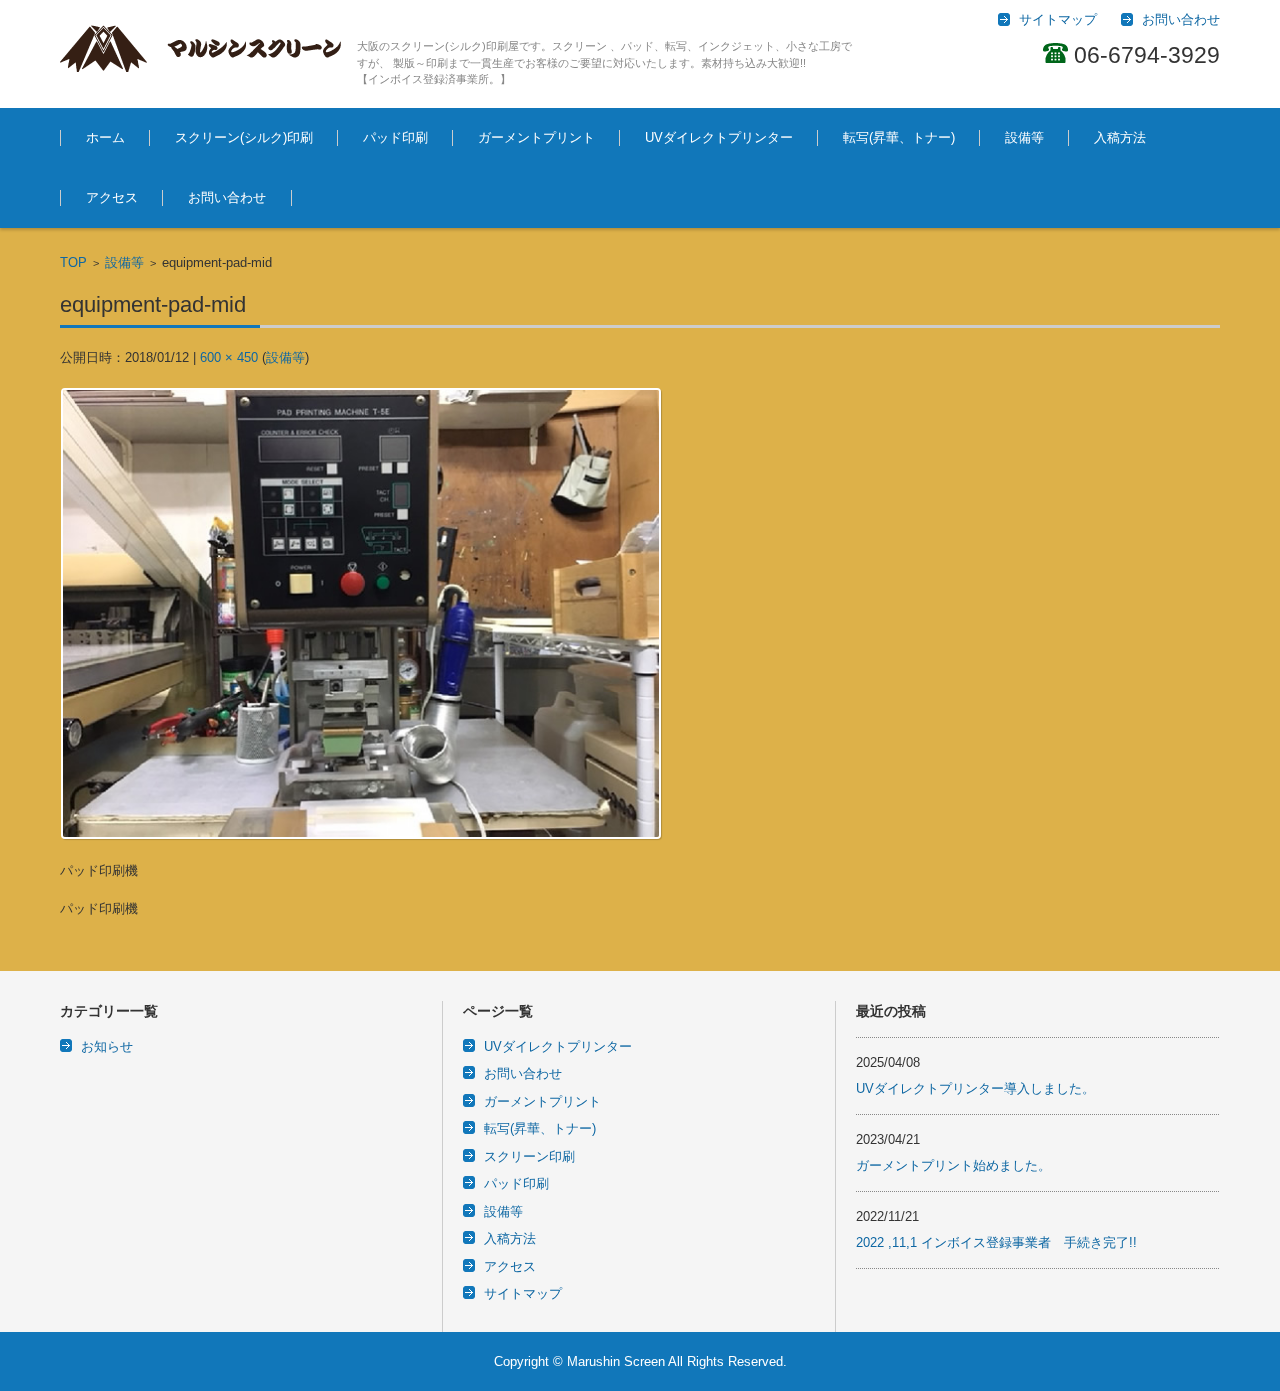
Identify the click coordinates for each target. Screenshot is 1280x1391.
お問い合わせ (227, 197)
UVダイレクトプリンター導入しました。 (975, 1088)
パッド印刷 (395, 137)
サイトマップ (523, 1293)
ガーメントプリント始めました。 (953, 1165)
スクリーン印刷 (529, 1156)
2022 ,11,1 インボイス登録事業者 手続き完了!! (996, 1242)
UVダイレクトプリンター (719, 137)
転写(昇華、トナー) (899, 137)
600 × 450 (229, 357)
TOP (73, 262)
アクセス (112, 197)
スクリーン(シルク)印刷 (244, 137)
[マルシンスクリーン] (201, 48)
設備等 (1024, 137)
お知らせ (107, 1046)
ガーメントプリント (536, 137)
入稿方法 (1120, 137)
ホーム (105, 137)
